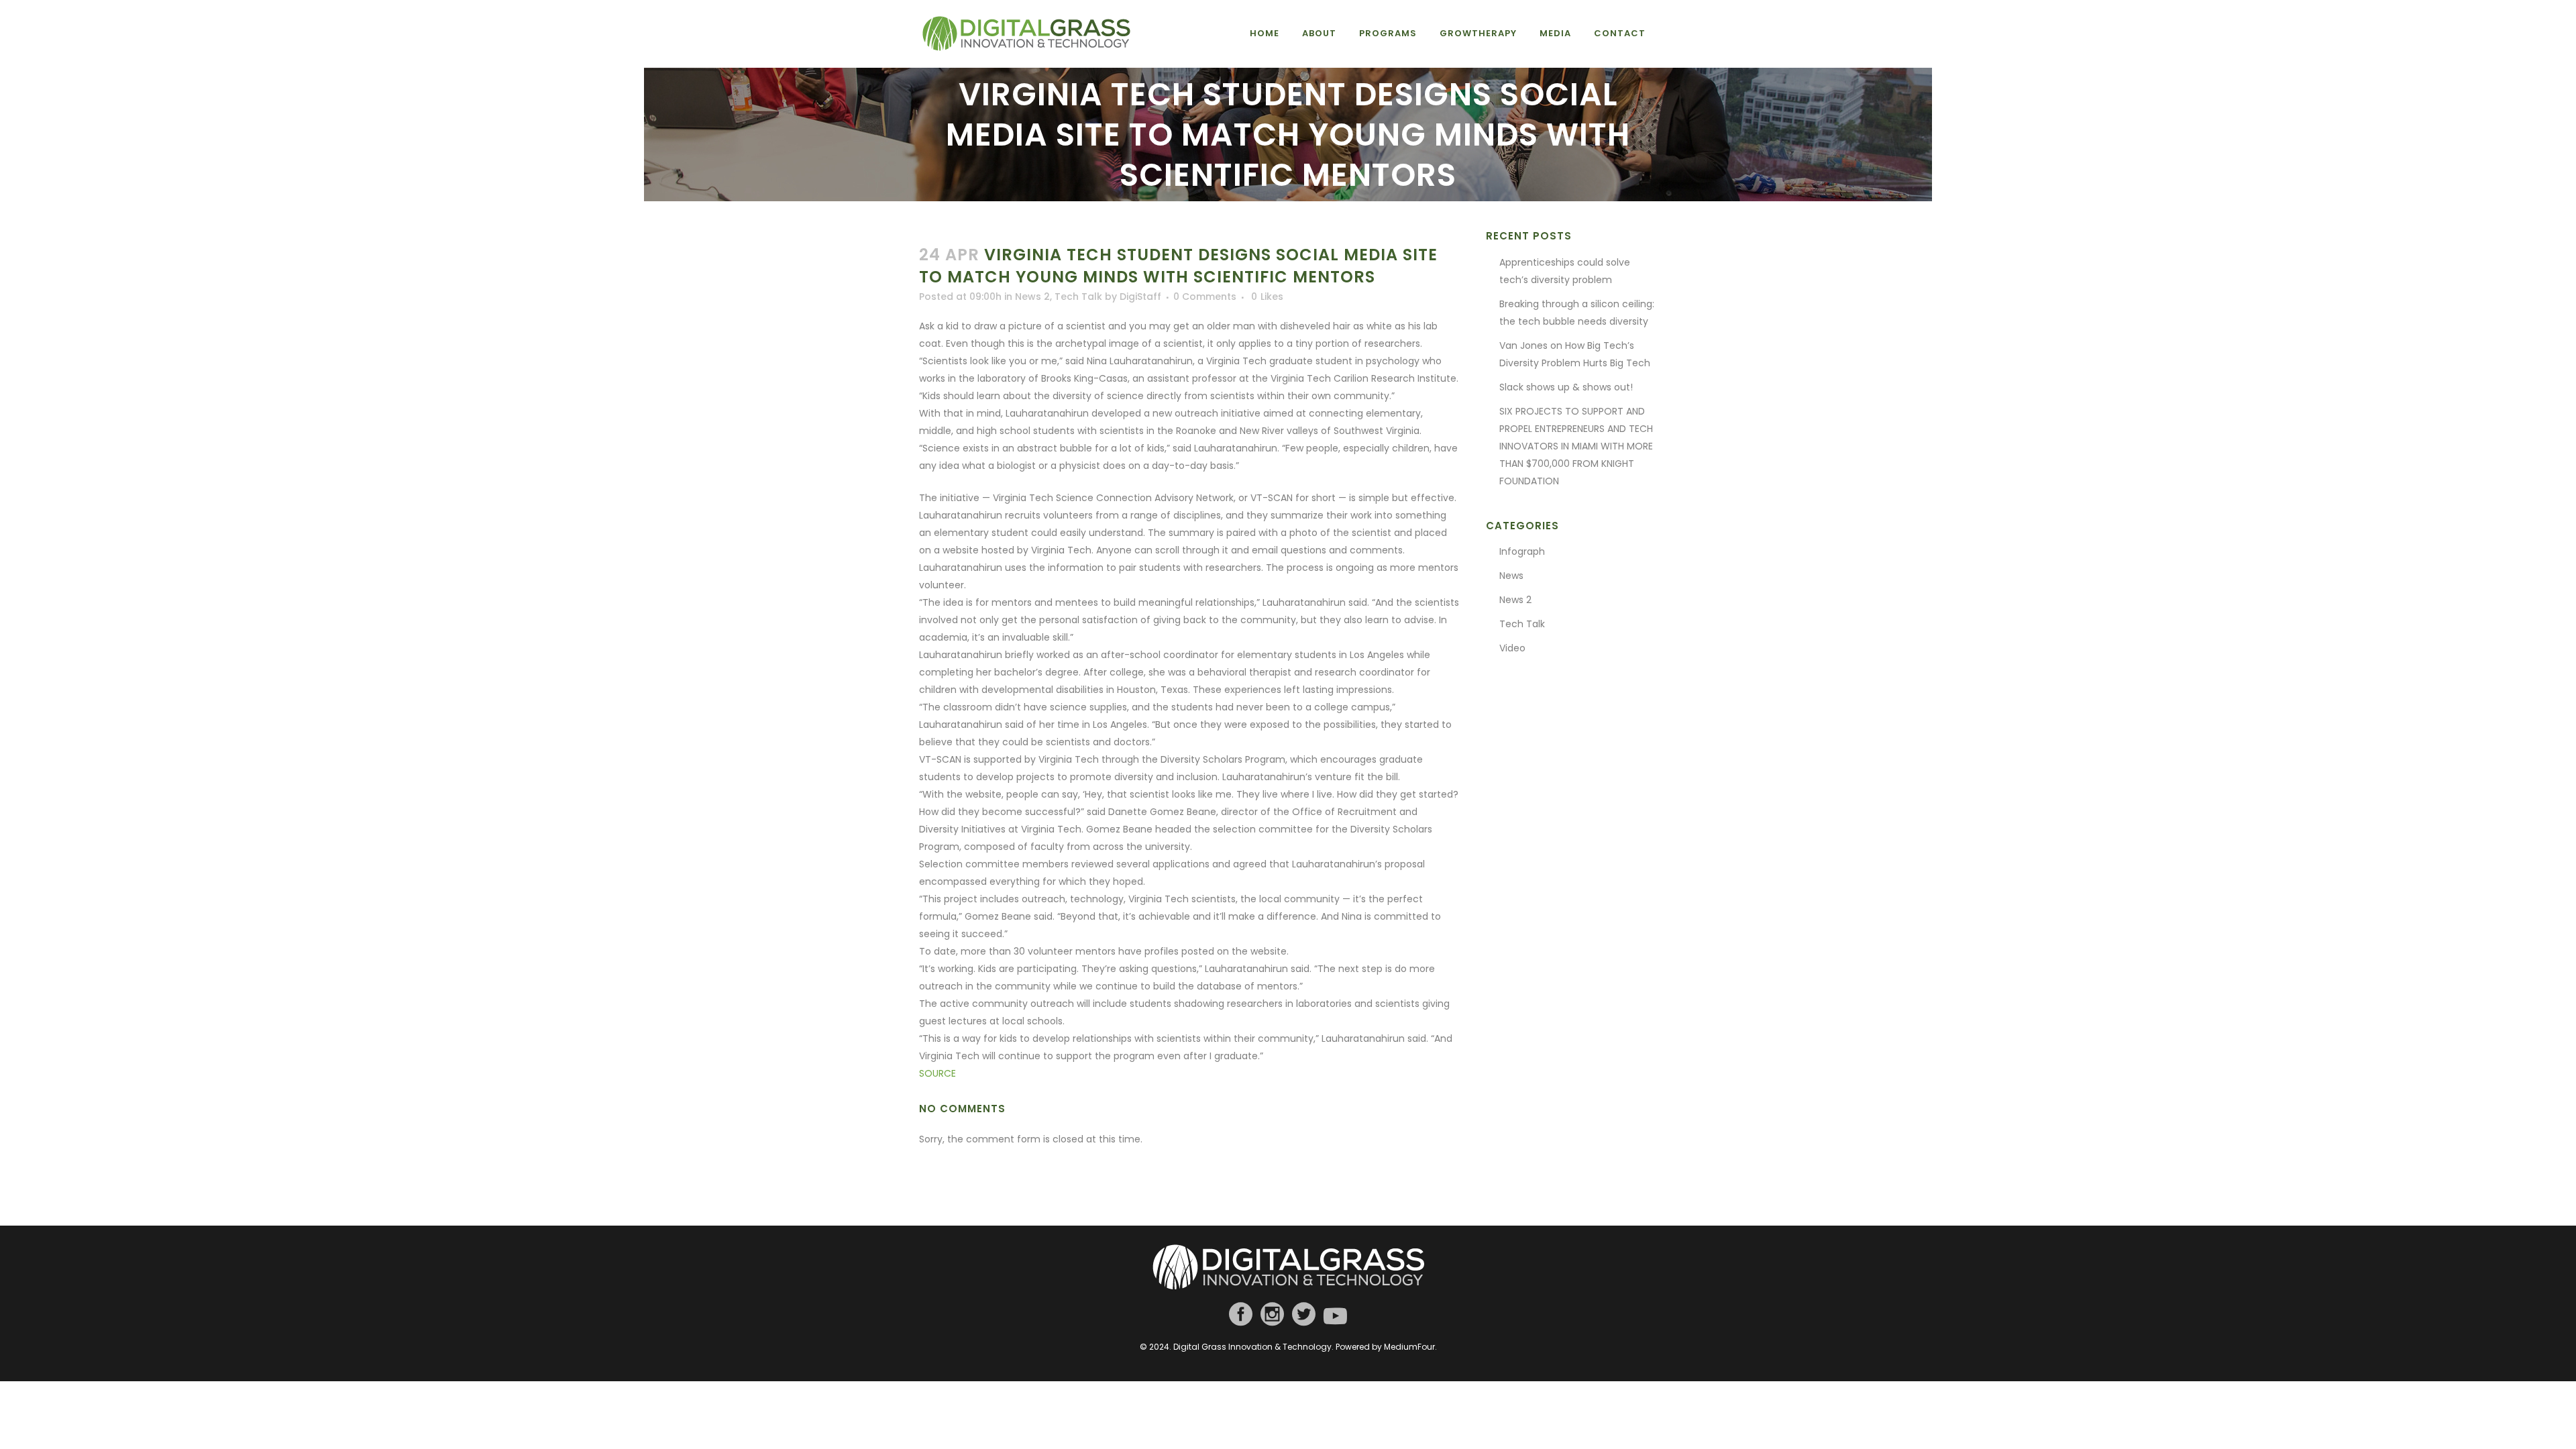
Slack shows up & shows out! (1566, 387)
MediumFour (1409, 1347)
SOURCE (937, 1073)
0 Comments (1205, 297)
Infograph (1522, 551)
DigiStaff (1140, 297)
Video (1512, 648)
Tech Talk (1078, 297)
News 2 (1032, 297)
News (1511, 576)
